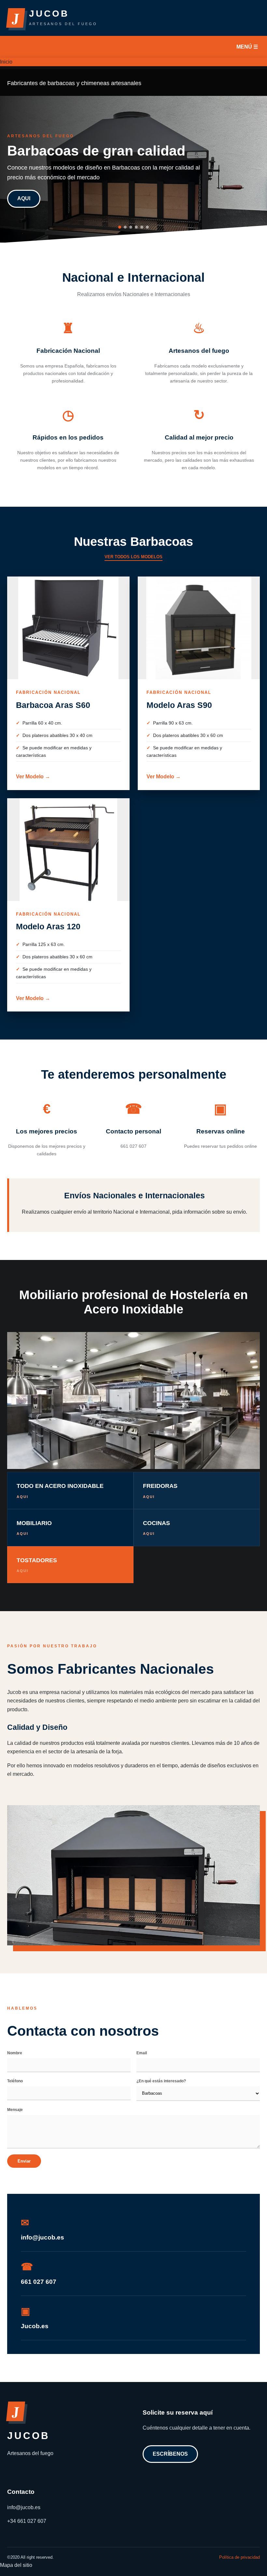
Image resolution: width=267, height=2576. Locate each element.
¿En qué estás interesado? (161, 2081)
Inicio (6, 62)
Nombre (15, 2053)
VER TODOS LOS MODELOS (133, 557)
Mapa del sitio (16, 2565)
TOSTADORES (37, 1565)
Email (142, 2053)
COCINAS (156, 1528)
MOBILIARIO (34, 1528)
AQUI (24, 198)
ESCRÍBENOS (170, 2454)
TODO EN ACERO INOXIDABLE (60, 1491)
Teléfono (15, 2081)
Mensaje (15, 2110)
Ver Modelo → (33, 777)
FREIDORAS (160, 1491)
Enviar (24, 2161)
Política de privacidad (239, 2557)
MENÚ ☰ (247, 47)
